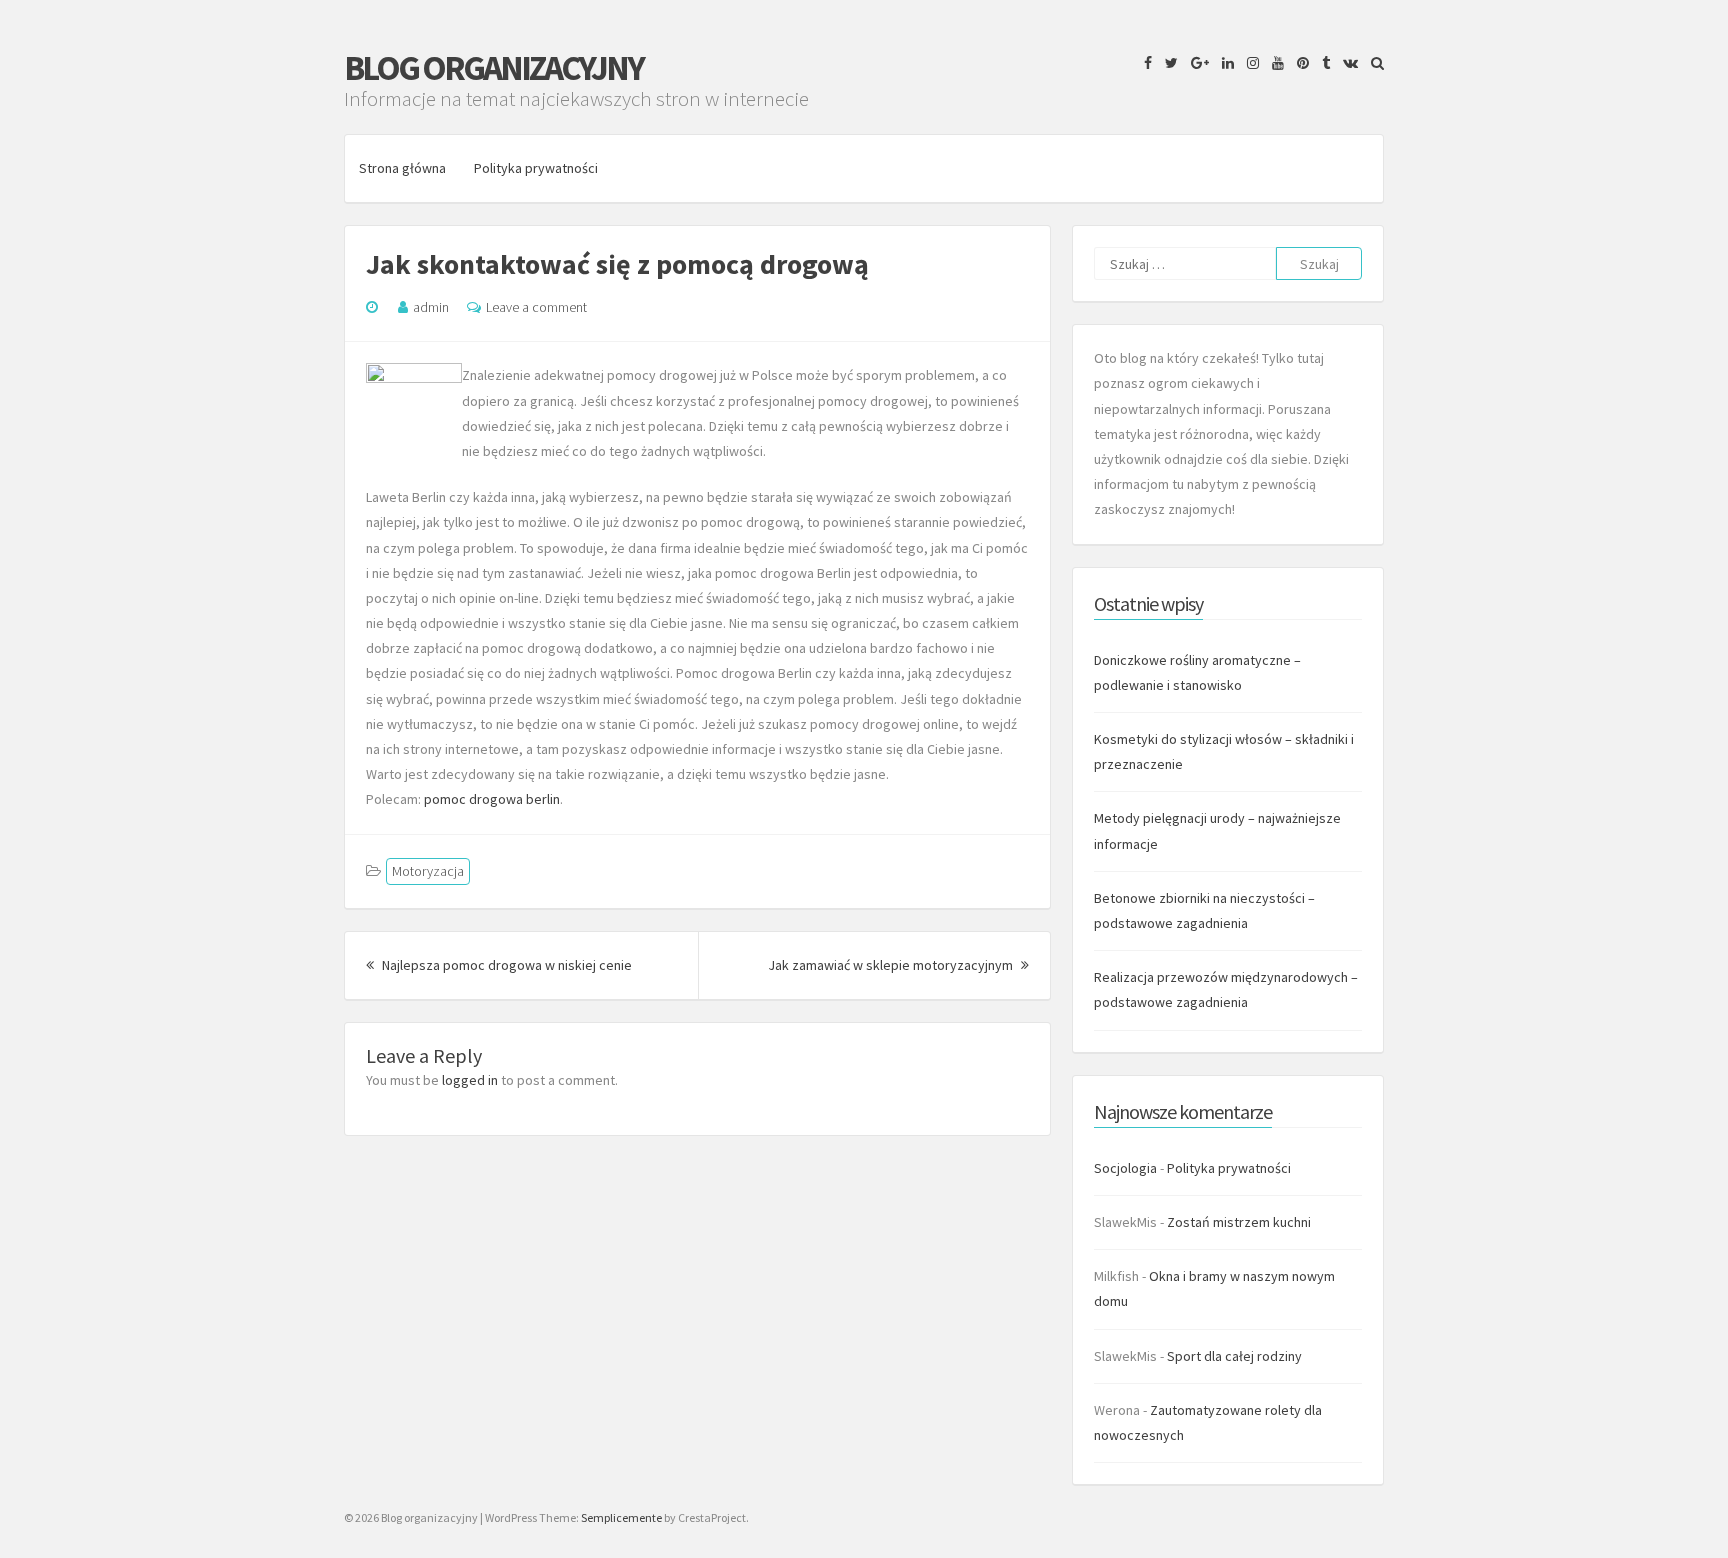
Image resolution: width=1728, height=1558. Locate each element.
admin (431, 307)
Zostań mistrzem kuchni (1239, 1222)
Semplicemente (621, 1517)
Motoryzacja (428, 871)
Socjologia (1125, 1168)
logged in (470, 1080)
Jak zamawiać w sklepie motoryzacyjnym (898, 965)
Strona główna (402, 168)
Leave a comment (536, 307)
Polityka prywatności (536, 168)
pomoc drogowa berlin (492, 799)
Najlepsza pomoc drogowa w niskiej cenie (505, 965)
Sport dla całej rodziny (1234, 1356)
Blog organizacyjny (493, 68)
